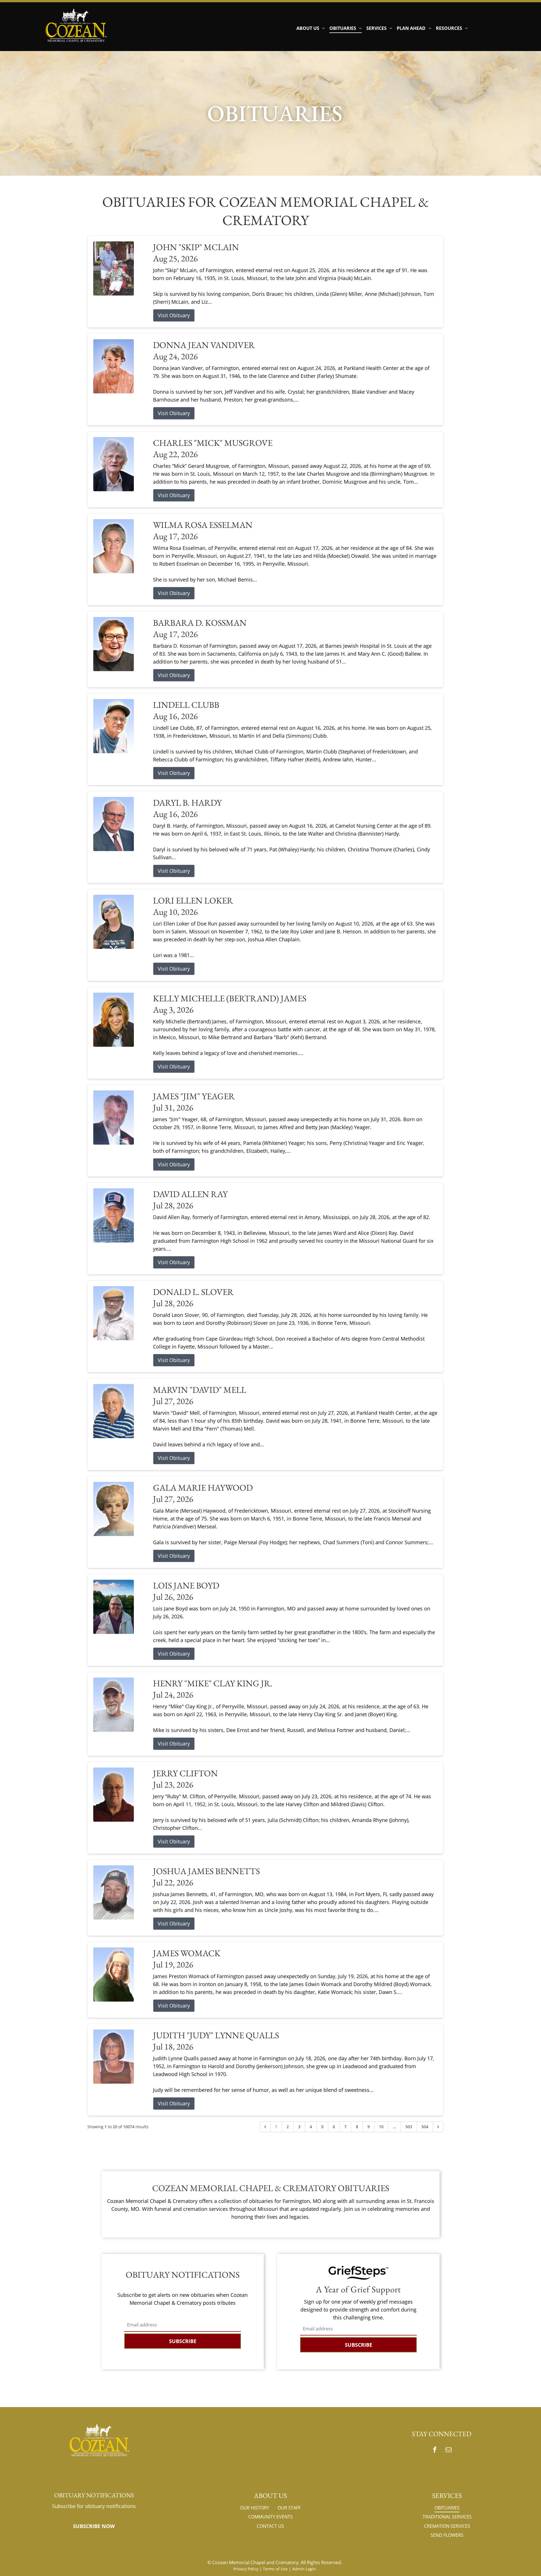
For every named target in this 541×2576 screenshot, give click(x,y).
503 (409, 2127)
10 (381, 2127)
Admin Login (304, 2569)
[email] (449, 2450)
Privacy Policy (246, 2569)
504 (425, 2127)
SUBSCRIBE (183, 2341)
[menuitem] (311, 28)
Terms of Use (275, 2569)
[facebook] (435, 2450)
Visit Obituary (174, 315)
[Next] (438, 2127)
